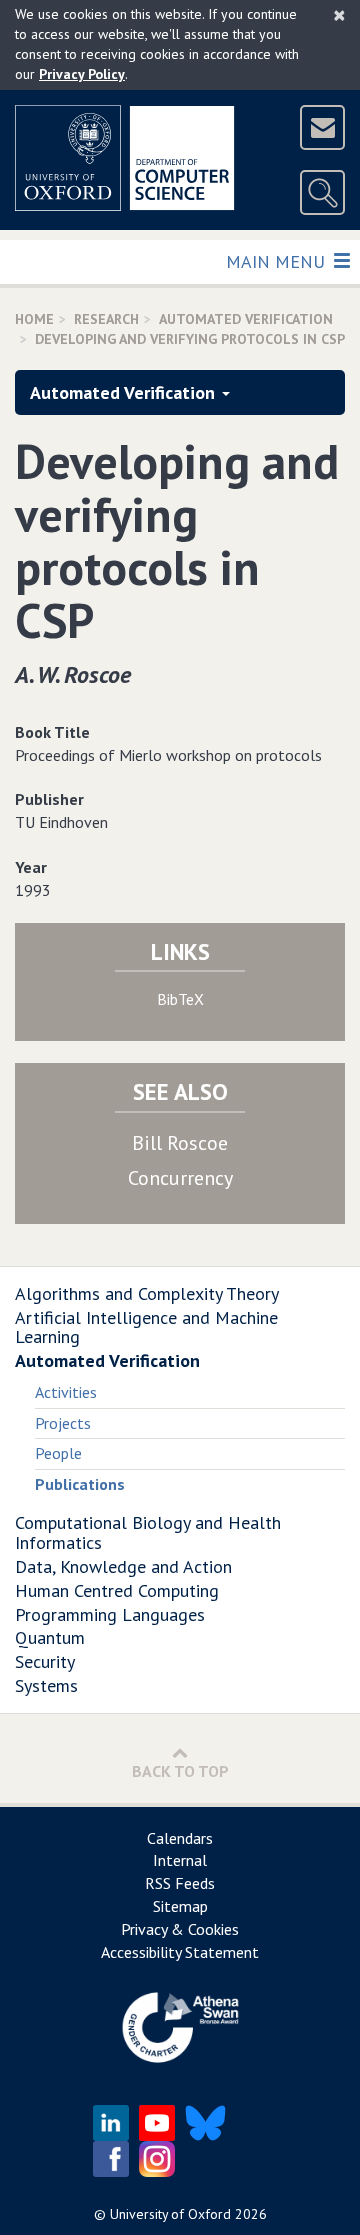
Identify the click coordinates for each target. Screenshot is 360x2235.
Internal (180, 1860)
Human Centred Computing (117, 1590)
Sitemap (180, 1906)
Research (106, 319)
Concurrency (180, 1178)
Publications (80, 1484)
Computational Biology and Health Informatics (148, 1532)
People (58, 1453)
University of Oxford (170, 2214)
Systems (46, 1685)
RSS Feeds (180, 1883)
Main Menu (277, 261)
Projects (63, 1423)
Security (45, 1661)
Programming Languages (110, 1614)
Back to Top (180, 1771)
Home (34, 319)
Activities (66, 1392)
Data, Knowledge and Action (123, 1566)
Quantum (50, 1637)
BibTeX (180, 999)
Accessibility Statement (180, 1952)
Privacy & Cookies (180, 1929)
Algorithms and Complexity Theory (147, 1293)
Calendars (180, 1838)
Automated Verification (246, 319)
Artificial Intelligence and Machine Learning (146, 1327)
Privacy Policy (82, 74)
